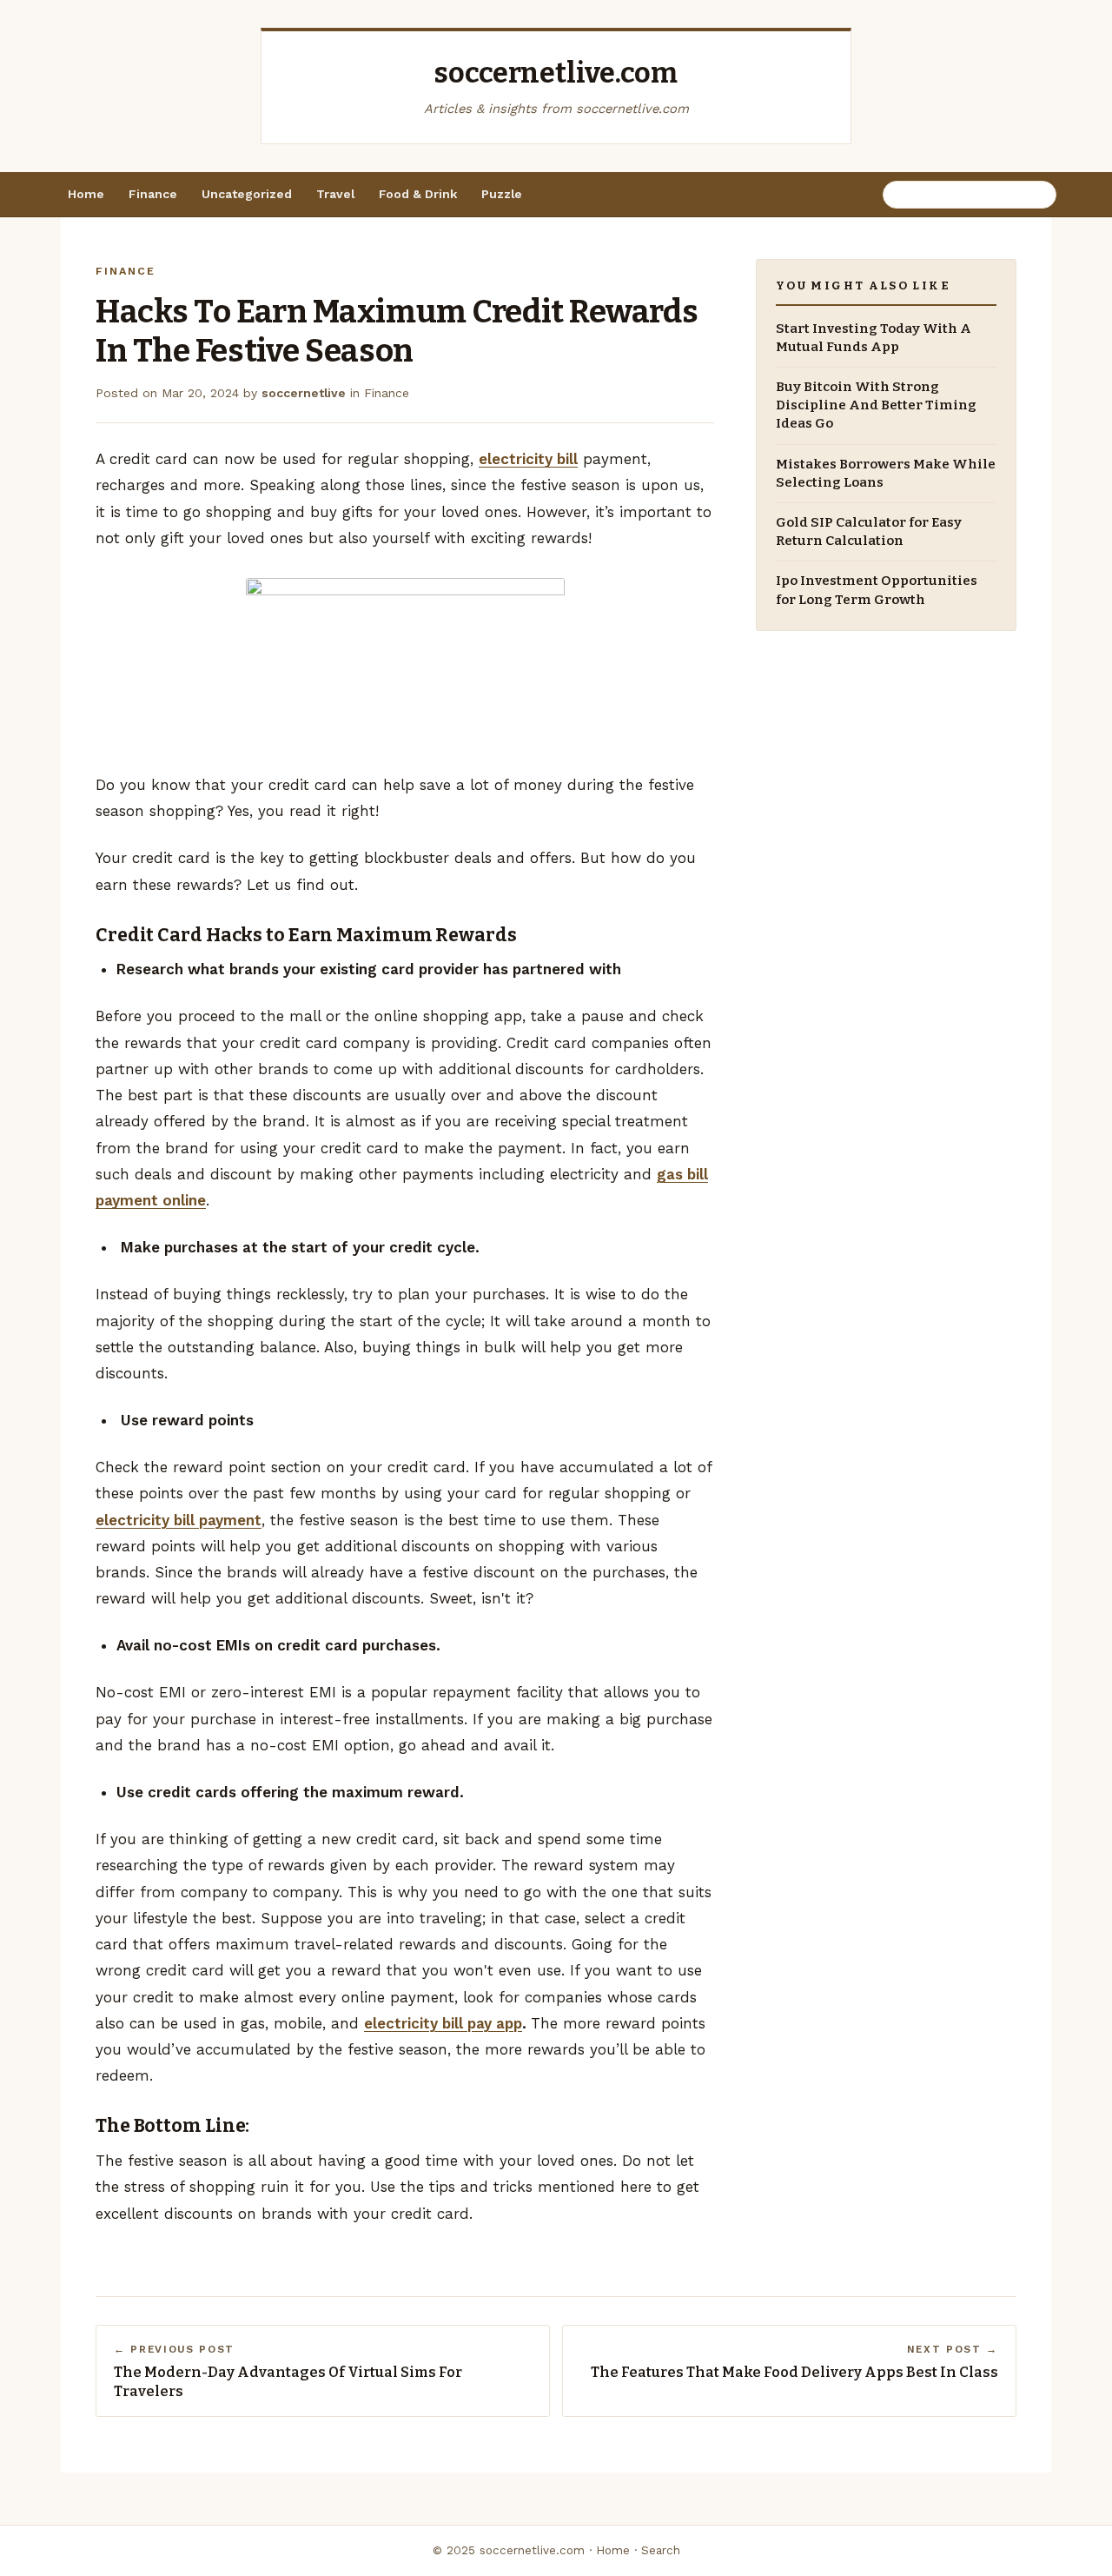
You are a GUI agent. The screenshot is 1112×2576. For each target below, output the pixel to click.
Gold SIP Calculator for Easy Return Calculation (869, 532)
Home (86, 194)
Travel (335, 194)
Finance (153, 194)
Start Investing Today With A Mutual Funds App (874, 338)
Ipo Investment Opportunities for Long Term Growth (877, 591)
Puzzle (502, 194)
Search (661, 2550)
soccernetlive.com (556, 73)
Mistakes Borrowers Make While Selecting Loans (886, 473)
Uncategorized (247, 194)
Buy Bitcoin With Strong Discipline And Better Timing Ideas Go (876, 406)
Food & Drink (418, 194)
